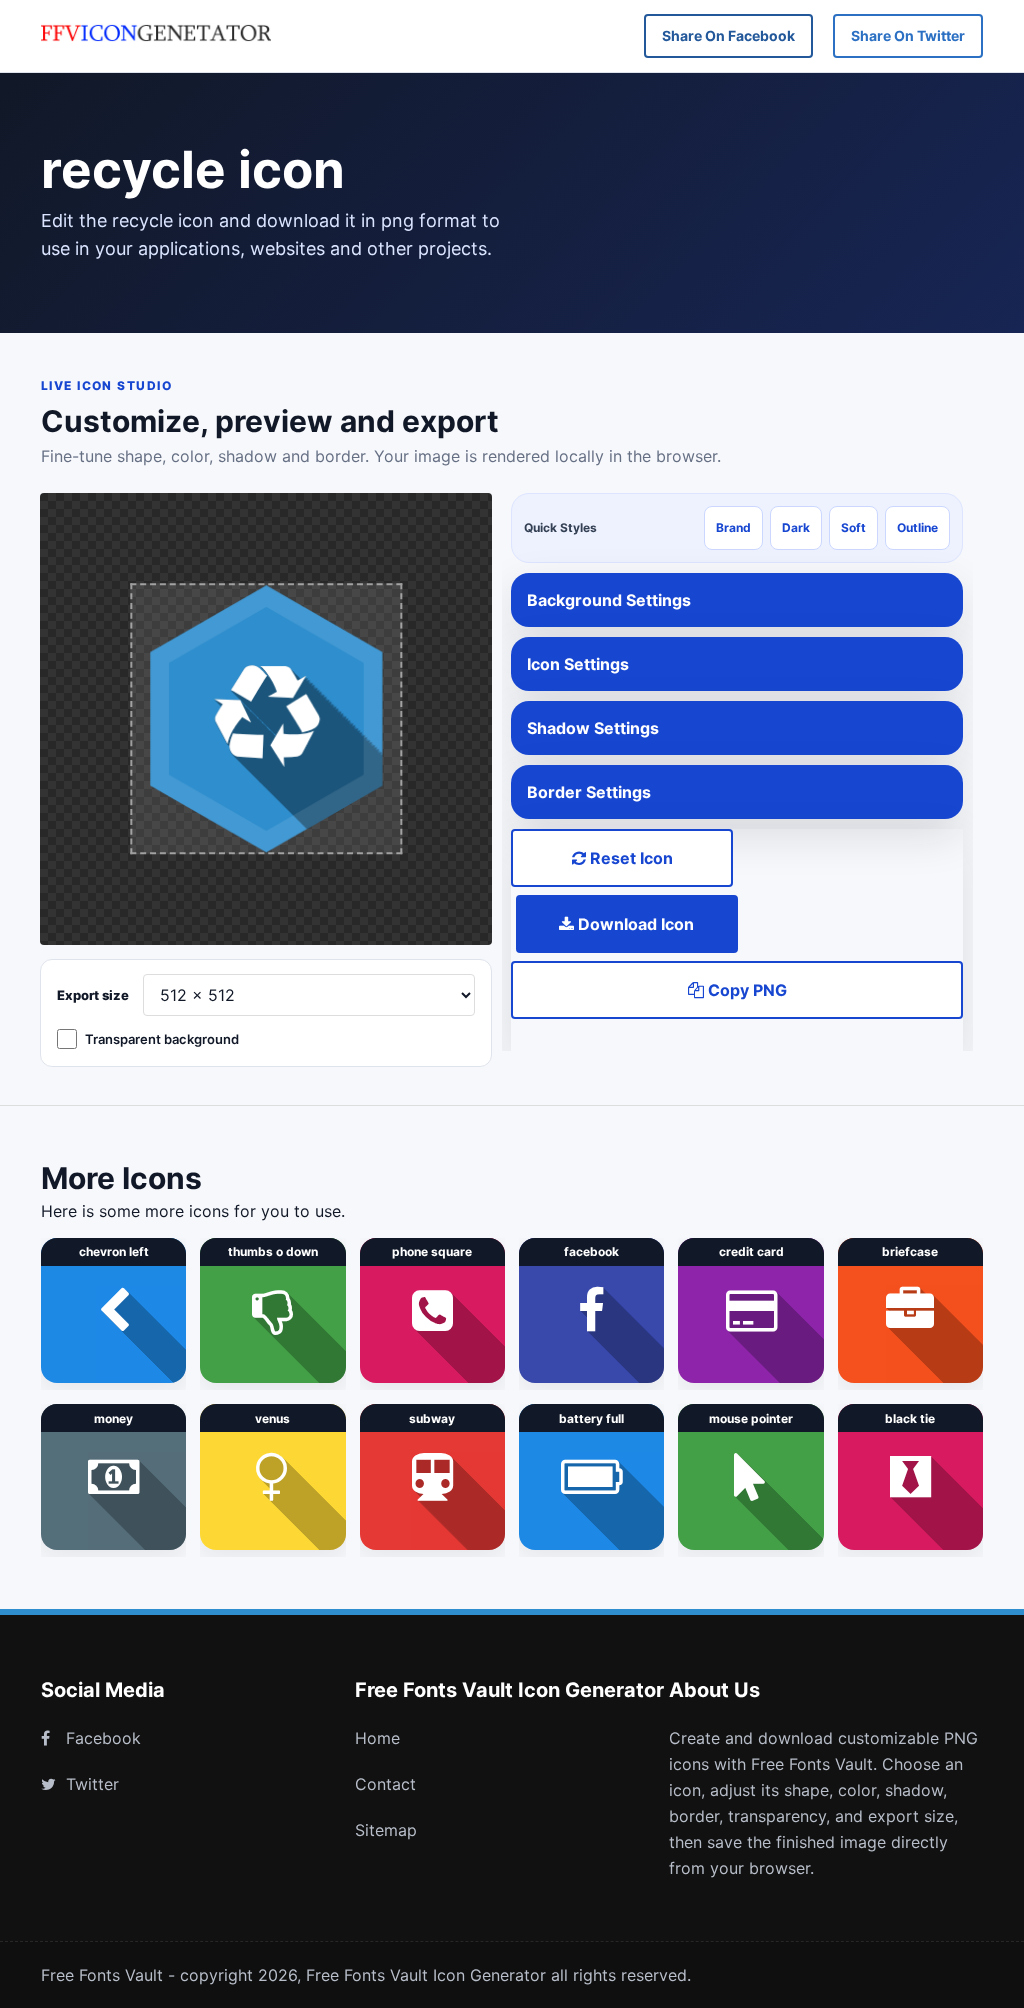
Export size (93, 995)
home (377, 1738)
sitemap (386, 1830)
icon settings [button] (578, 664)
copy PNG (745, 990)
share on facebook (728, 35)
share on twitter (908, 35)
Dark (796, 527)
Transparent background (162, 1039)
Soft (853, 527)
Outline (917, 527)
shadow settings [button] (593, 728)
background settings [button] (609, 600)
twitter (92, 1784)
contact (385, 1784)
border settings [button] (589, 792)
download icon (634, 924)
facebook (103, 1738)
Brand (733, 527)
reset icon (629, 858)
